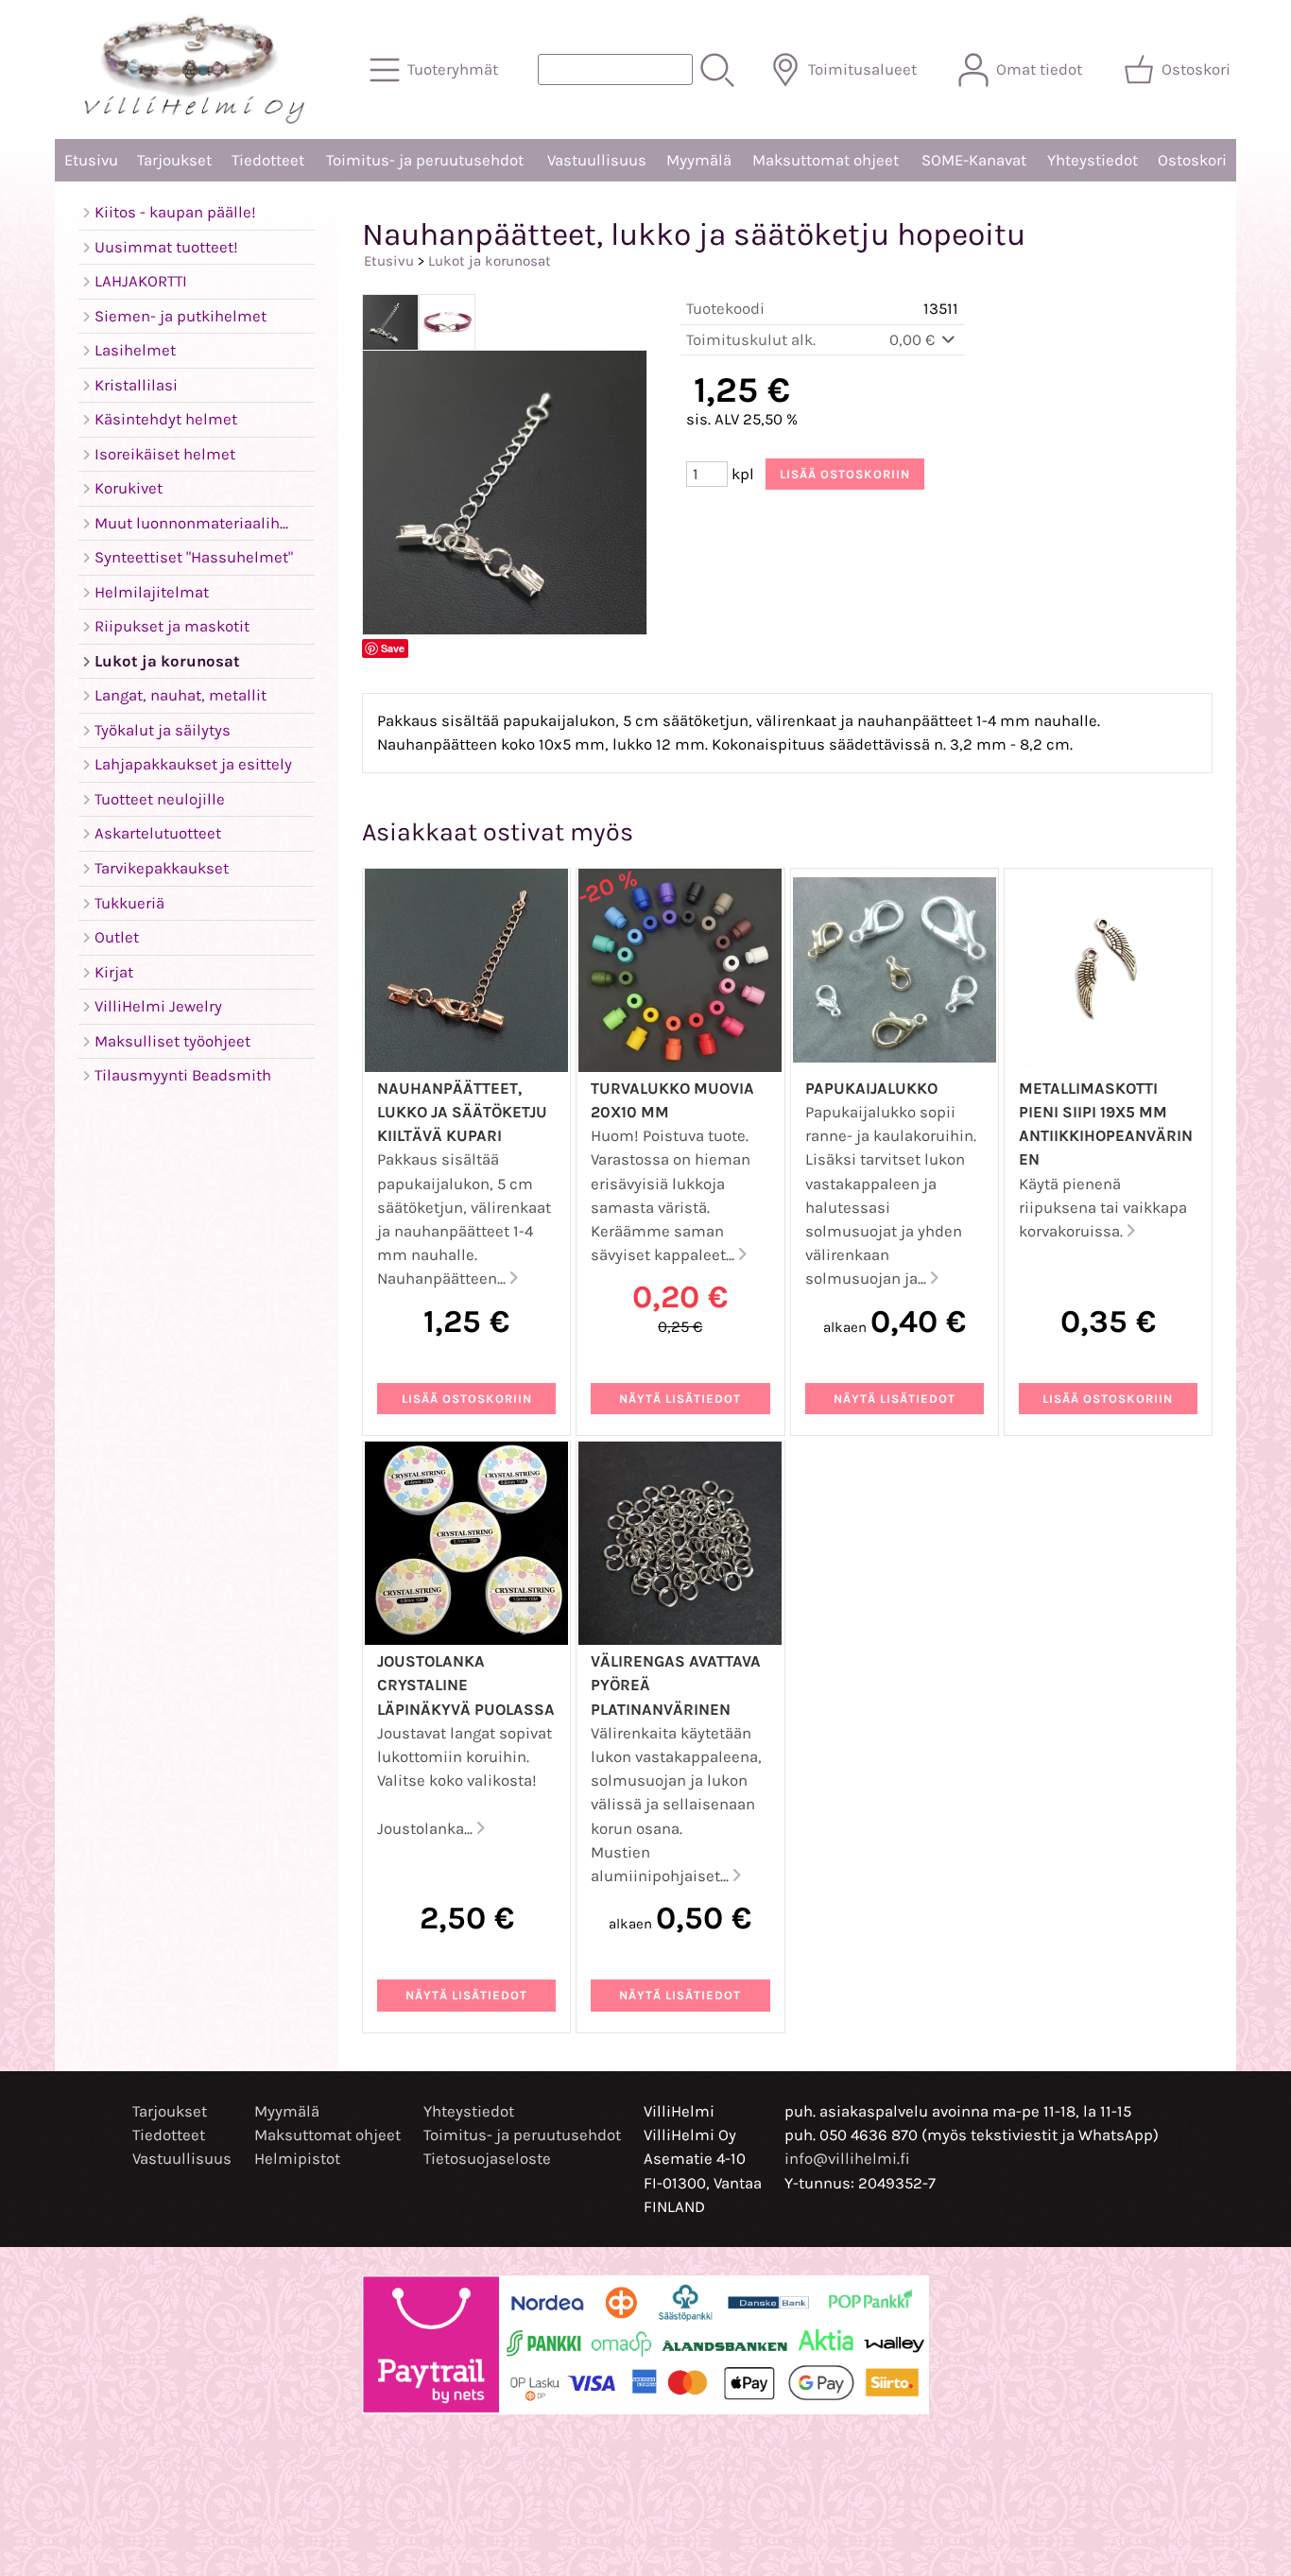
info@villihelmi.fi (847, 2159)
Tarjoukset (174, 160)
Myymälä (699, 160)
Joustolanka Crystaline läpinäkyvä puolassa (466, 1685)
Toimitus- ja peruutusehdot (425, 160)
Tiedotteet (268, 160)
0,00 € (914, 340)
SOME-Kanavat (974, 160)
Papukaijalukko (871, 1089)
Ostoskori (1192, 160)
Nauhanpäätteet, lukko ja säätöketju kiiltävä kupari (462, 1112)
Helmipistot (297, 2159)
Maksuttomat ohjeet (826, 160)
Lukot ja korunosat (490, 261)
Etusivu (91, 160)
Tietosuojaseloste (487, 2159)
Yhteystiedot (1093, 160)
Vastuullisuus (597, 160)
